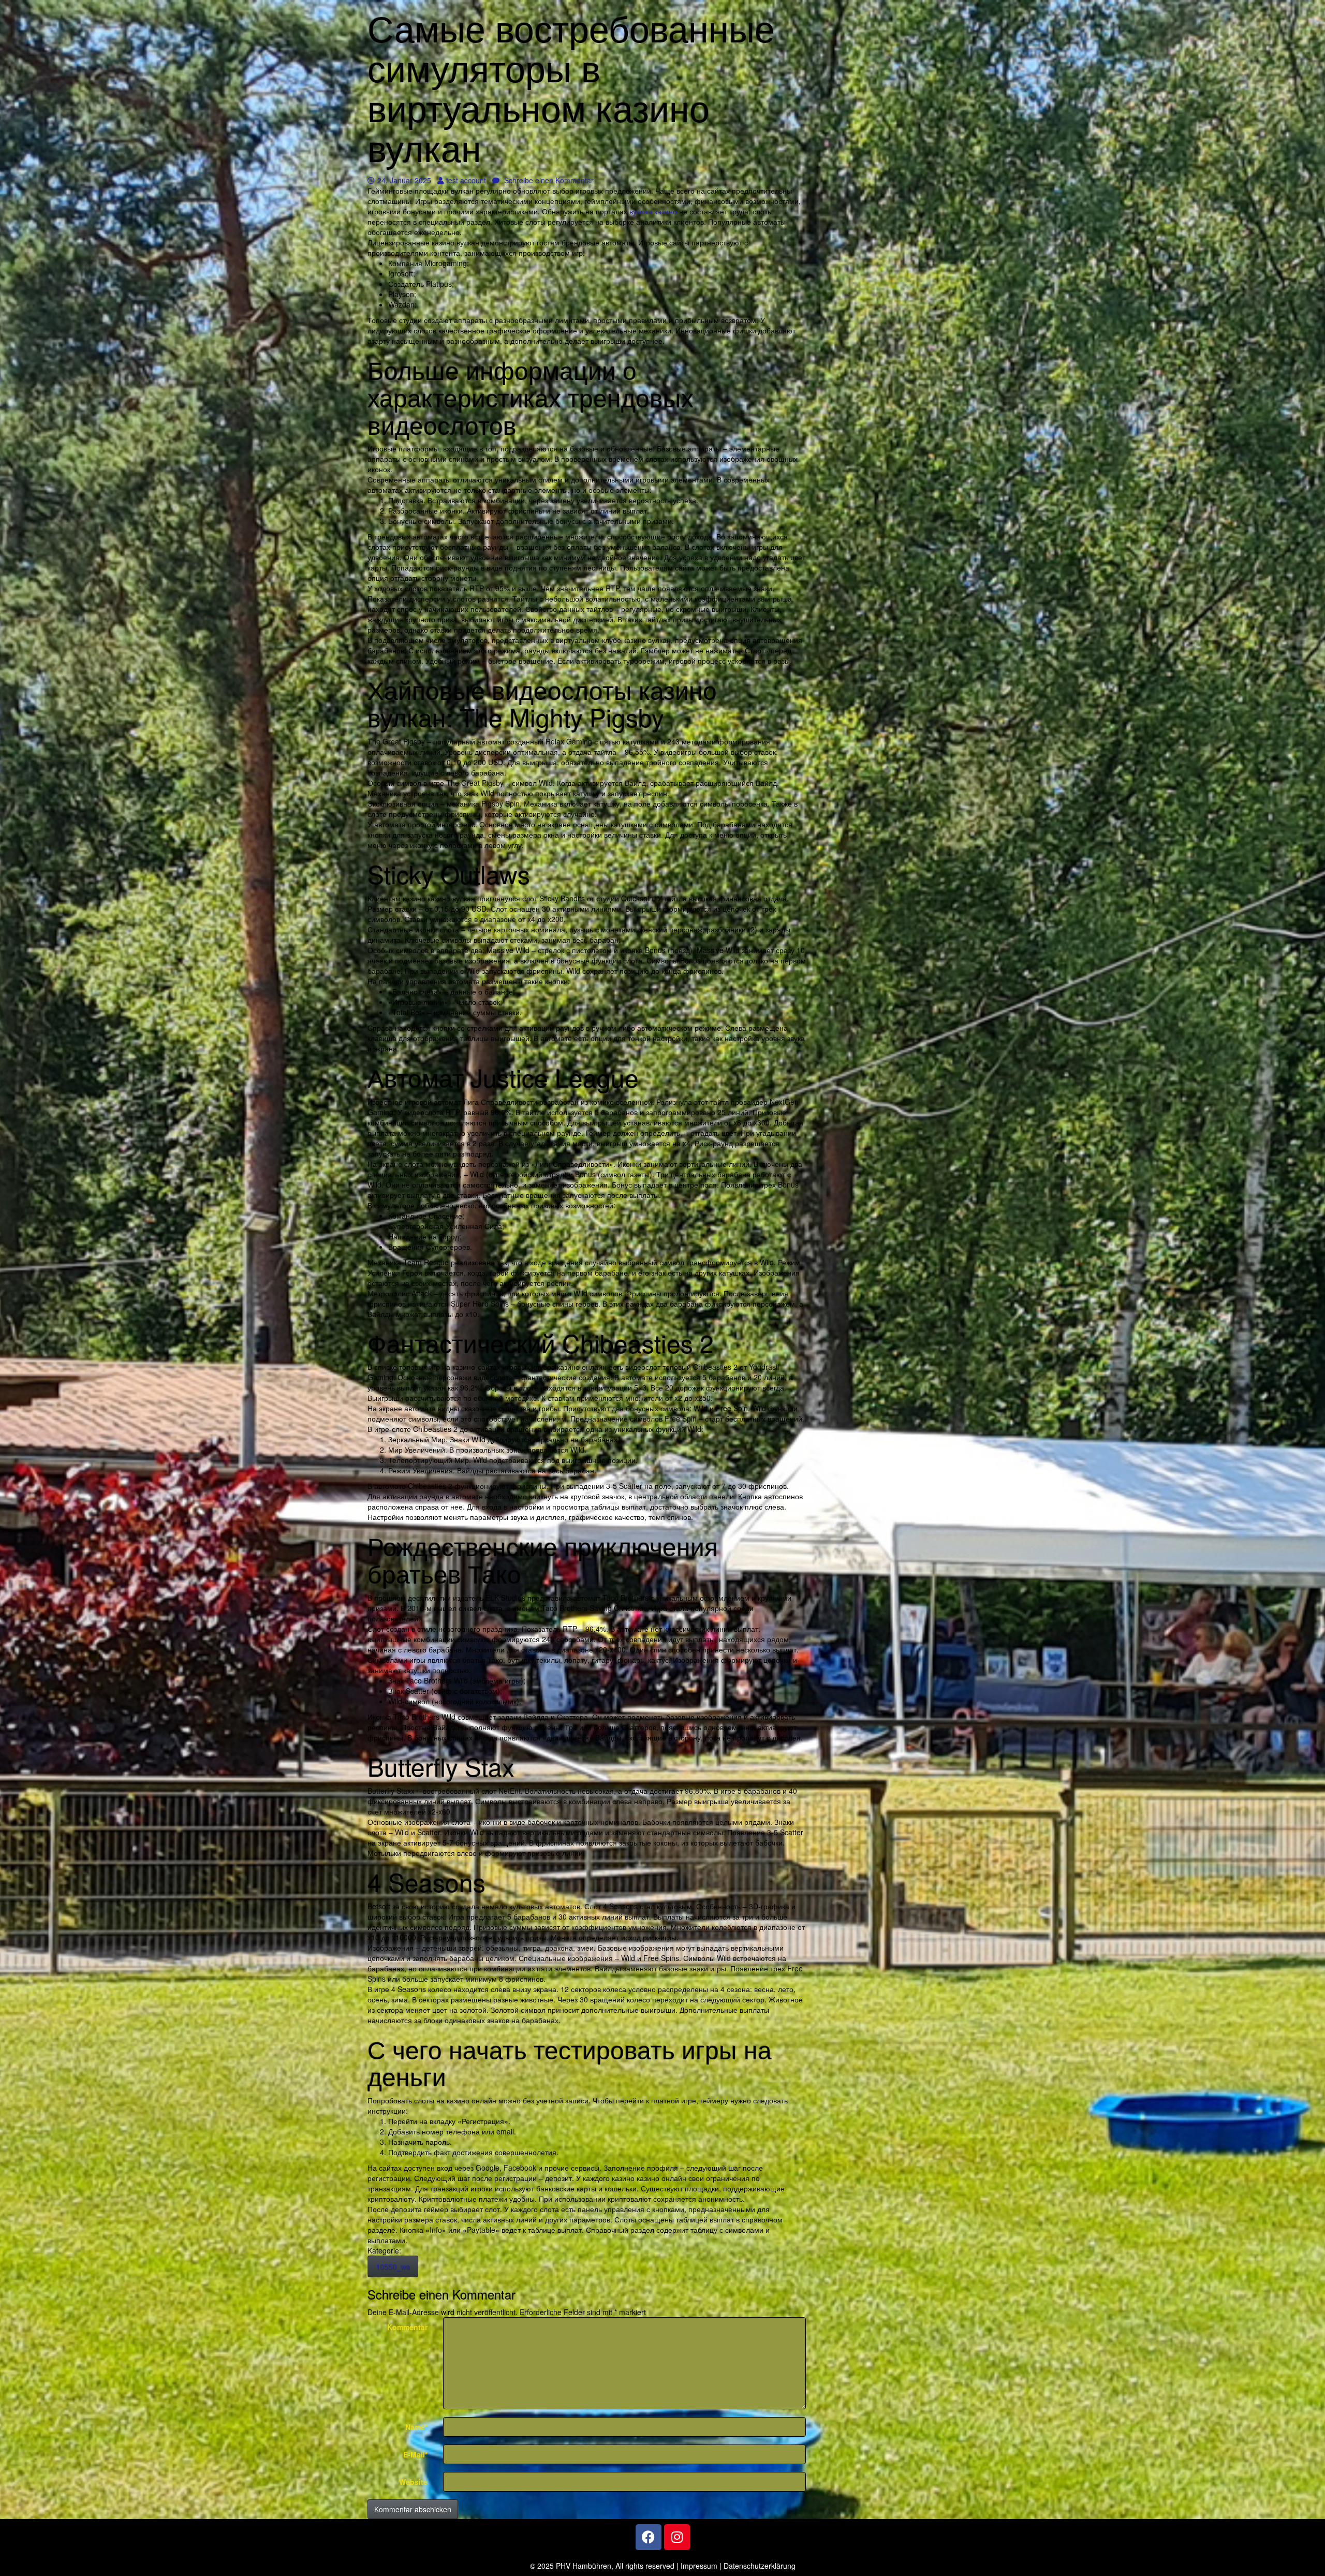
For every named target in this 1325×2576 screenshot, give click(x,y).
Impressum (699, 2566)
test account (466, 180)
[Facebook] (649, 2537)
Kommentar (407, 2327)
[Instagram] (677, 2537)
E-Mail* (415, 2454)
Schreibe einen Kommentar (548, 180)
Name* (416, 2427)
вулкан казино (653, 211)
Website (413, 2482)
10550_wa (393, 2266)
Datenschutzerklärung (760, 2566)
